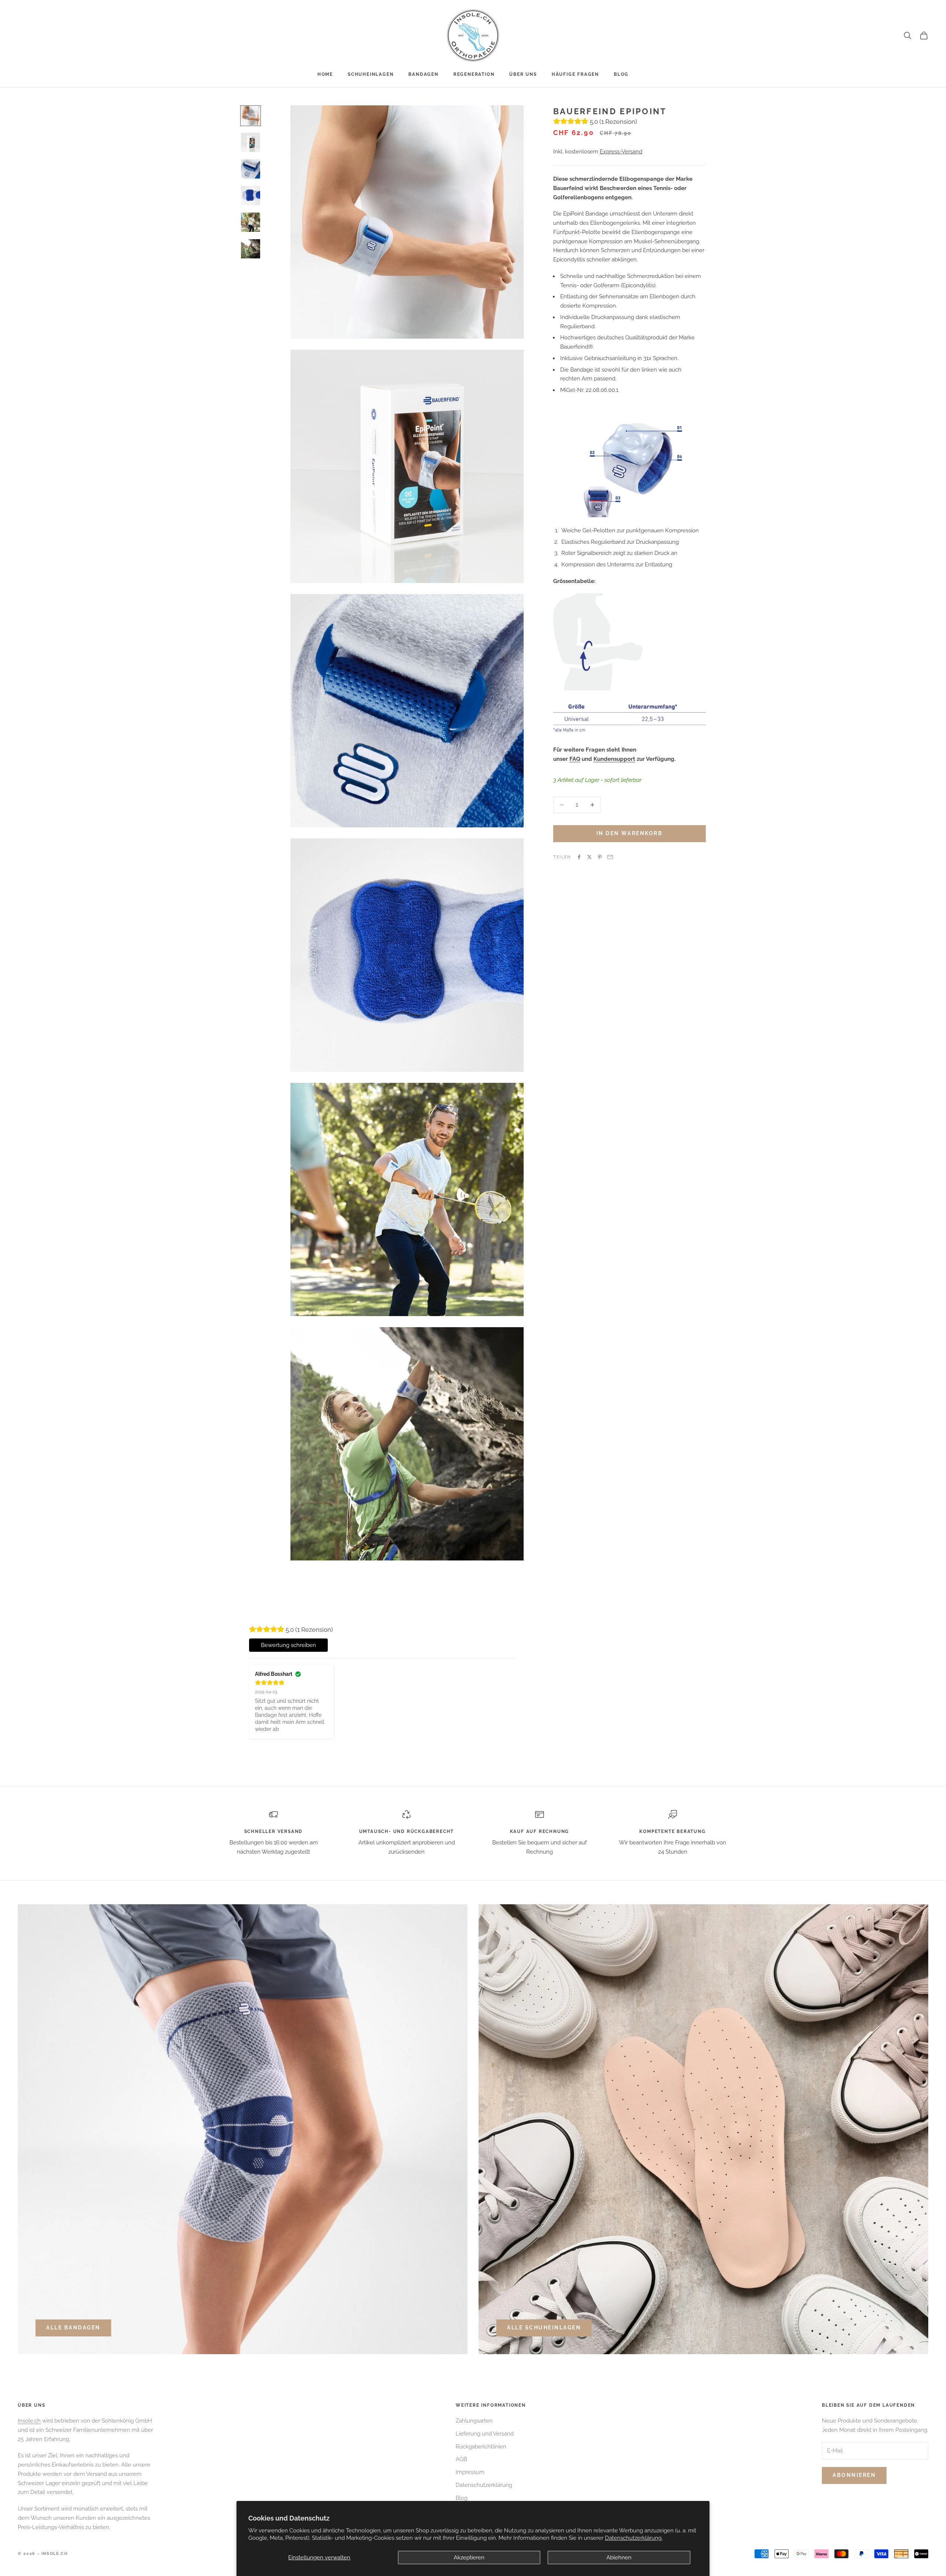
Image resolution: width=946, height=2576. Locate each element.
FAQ (575, 759)
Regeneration (474, 74)
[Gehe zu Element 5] (251, 222)
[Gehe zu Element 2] (251, 142)
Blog (621, 74)
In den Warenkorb (629, 833)
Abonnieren (854, 2475)
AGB (461, 2459)
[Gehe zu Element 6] (251, 249)
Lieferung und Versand (485, 2434)
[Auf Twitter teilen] (589, 857)
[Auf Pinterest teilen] (600, 857)
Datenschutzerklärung (484, 2485)
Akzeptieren (469, 2558)
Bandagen (423, 74)
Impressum (470, 2472)
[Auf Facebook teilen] (579, 857)
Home (325, 74)
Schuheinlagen (371, 74)
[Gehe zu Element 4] (251, 196)
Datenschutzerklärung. (634, 2538)
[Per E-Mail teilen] (610, 857)
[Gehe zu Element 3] (251, 169)
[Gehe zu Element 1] (251, 116)
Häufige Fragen (575, 74)
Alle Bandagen (73, 2328)
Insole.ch (29, 2421)
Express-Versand (621, 152)
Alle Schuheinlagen (544, 2328)
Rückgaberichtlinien (481, 2447)
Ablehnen (619, 2558)
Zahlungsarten (474, 2421)
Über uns (523, 74)
